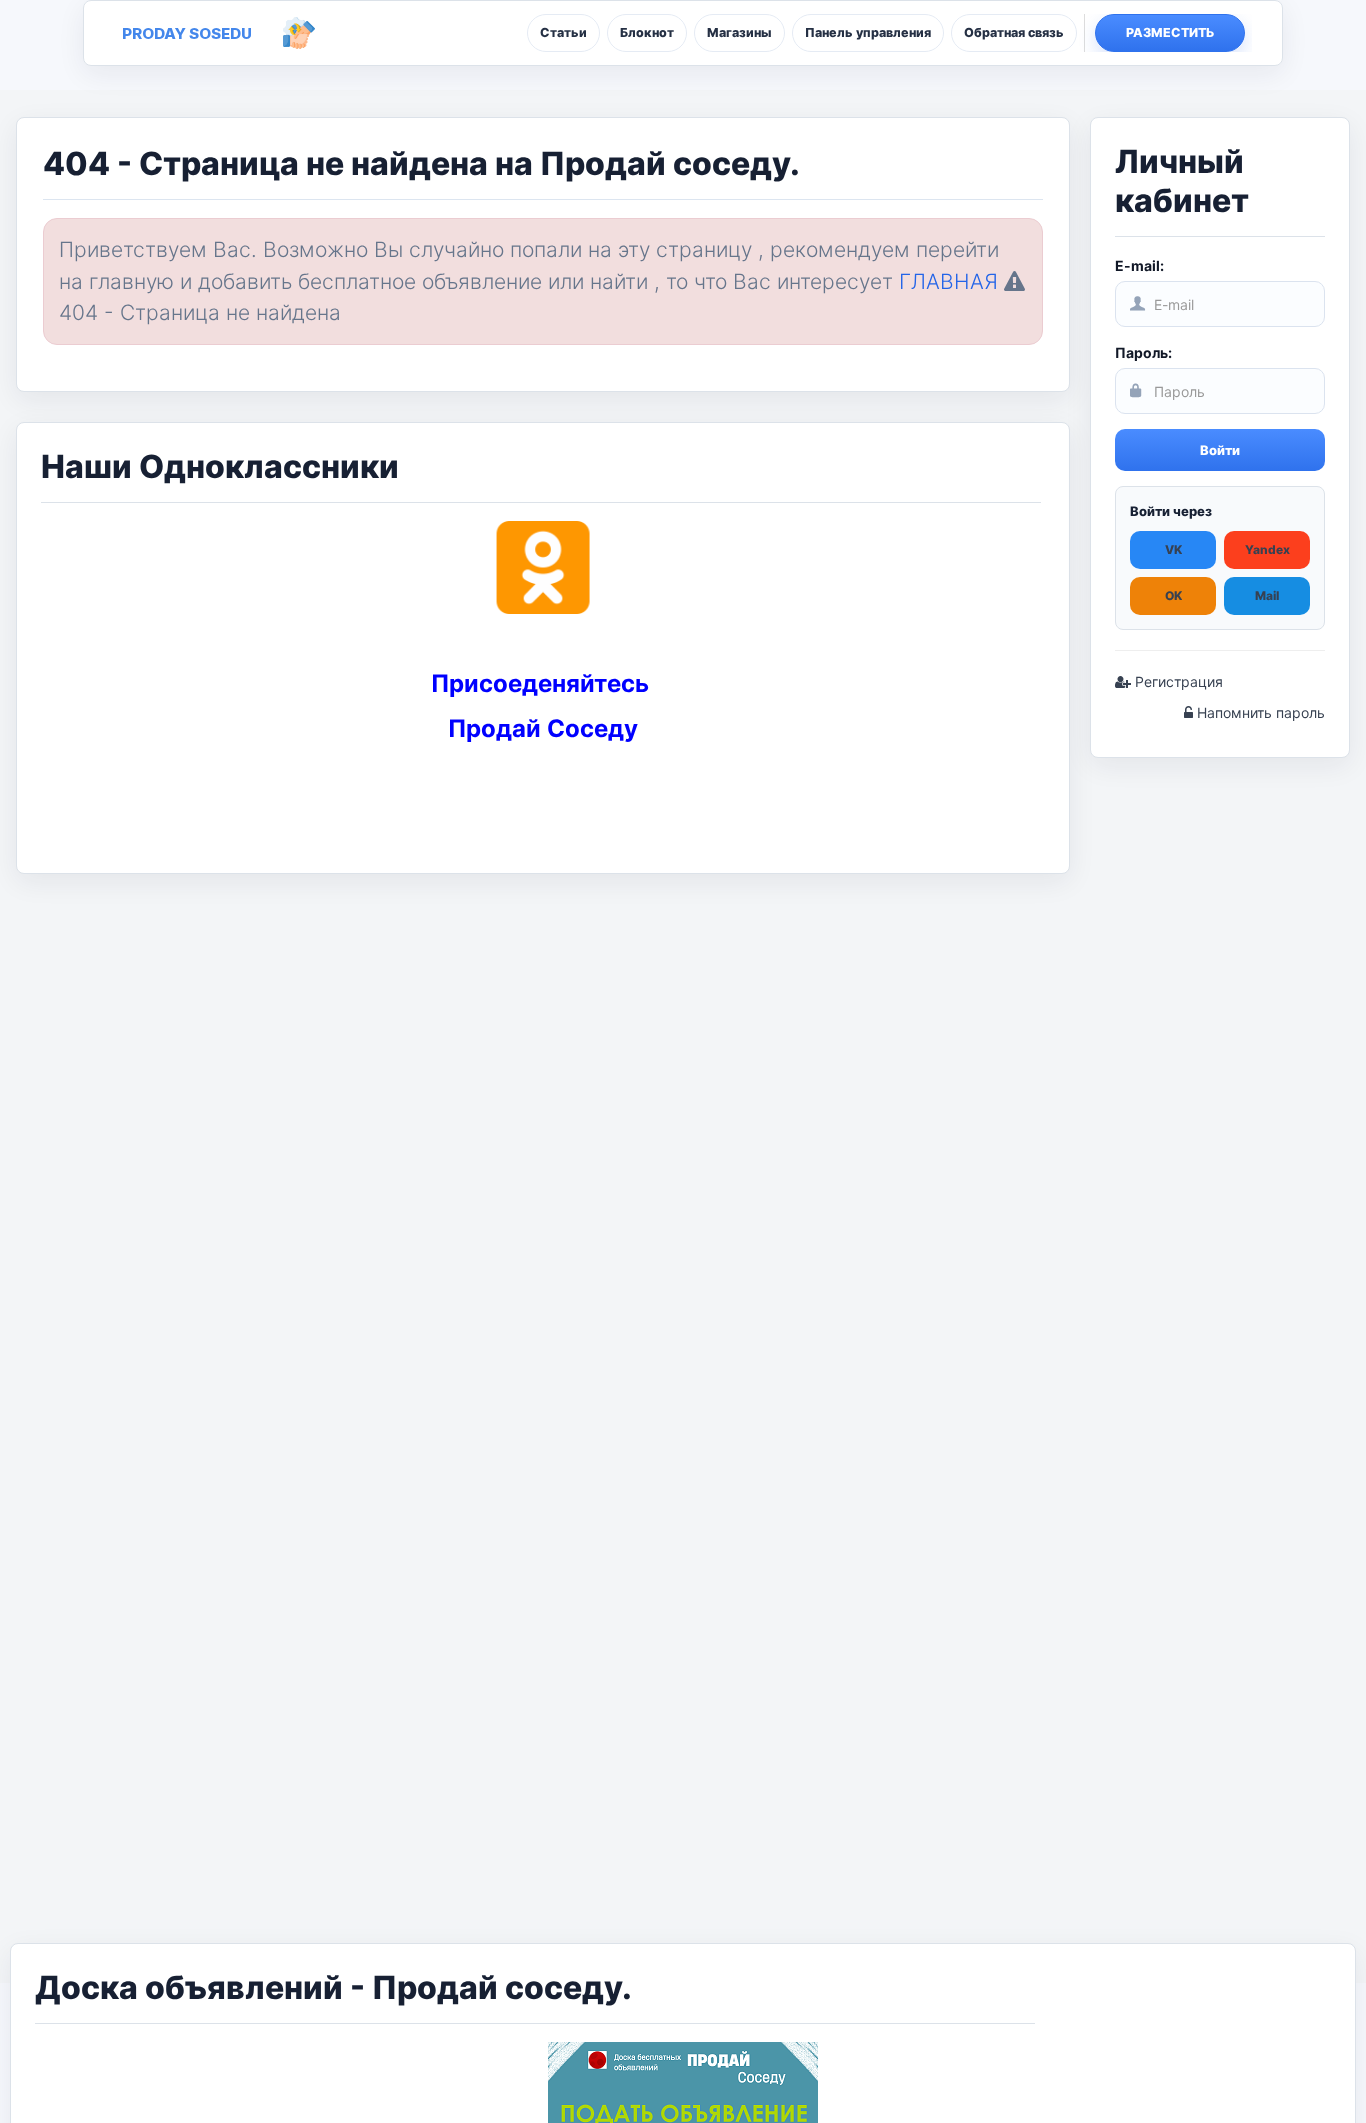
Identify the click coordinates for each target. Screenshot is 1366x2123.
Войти (1220, 450)
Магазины (739, 32)
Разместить (1170, 32)
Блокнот (647, 32)
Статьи (563, 32)
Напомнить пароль (1259, 712)
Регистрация (1177, 681)
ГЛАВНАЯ (948, 281)
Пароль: (1143, 352)
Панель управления (868, 32)
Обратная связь (1014, 32)
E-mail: (1139, 265)
